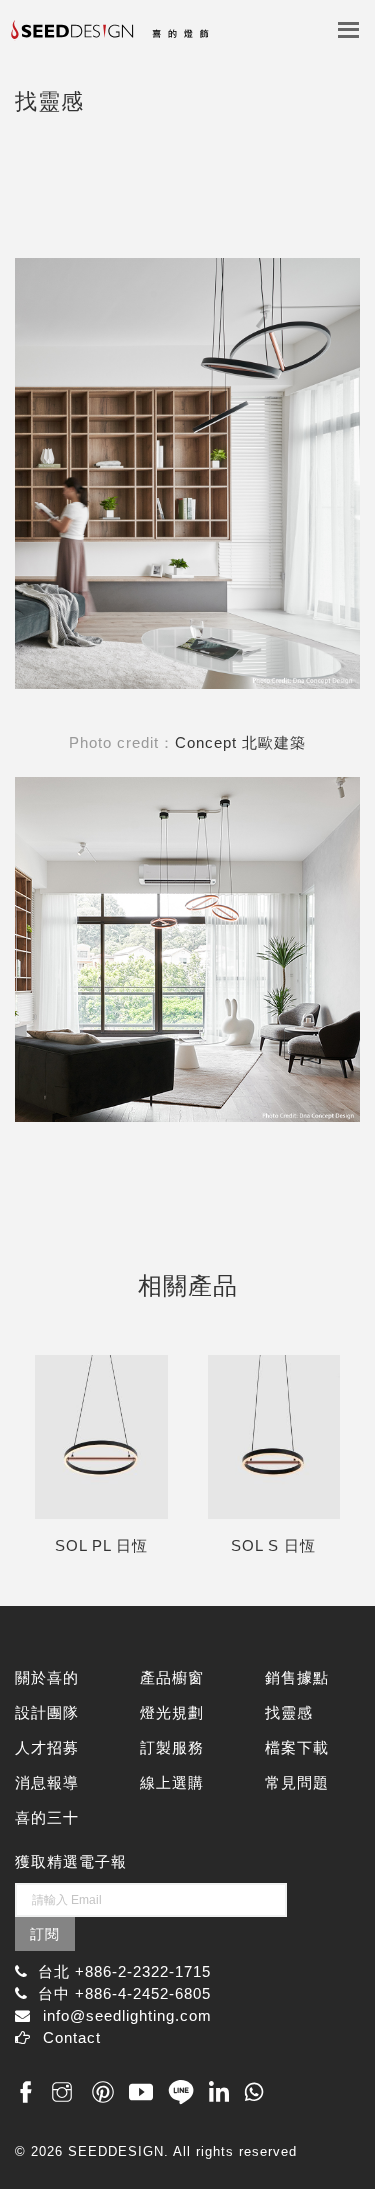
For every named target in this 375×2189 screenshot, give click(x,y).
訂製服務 (172, 1747)
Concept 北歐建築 (240, 742)
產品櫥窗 (172, 1677)
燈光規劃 (172, 1712)
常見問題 (297, 1782)
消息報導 (47, 1782)
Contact (72, 2037)
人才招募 (47, 1747)
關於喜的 (47, 1677)
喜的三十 (47, 1817)
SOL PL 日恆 (101, 1545)
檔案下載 (297, 1747)
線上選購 (172, 1782)
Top (337, 2131)
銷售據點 (297, 1677)
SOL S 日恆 (273, 1545)
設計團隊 (47, 1712)
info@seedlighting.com (127, 2015)
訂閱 (45, 1934)
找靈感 (289, 1712)
